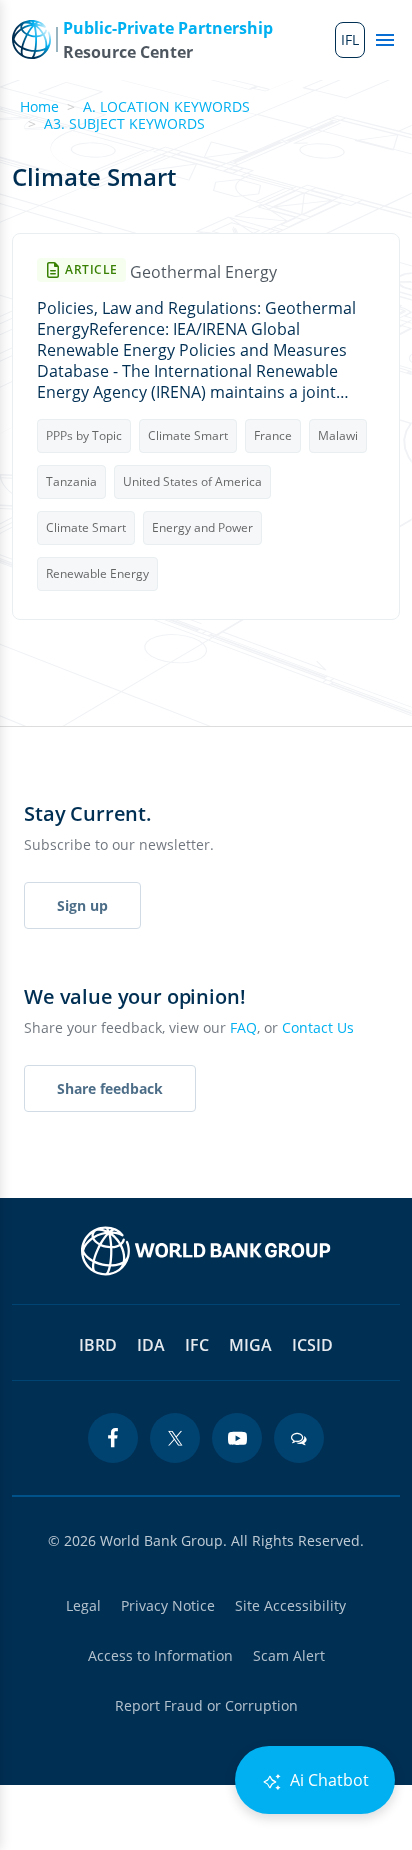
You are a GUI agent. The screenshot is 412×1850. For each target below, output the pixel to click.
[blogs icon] (299, 1438)
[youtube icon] (237, 1438)
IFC (197, 1345)
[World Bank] (206, 1251)
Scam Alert (289, 1655)
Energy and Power (202, 527)
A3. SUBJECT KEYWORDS (124, 123)
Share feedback (110, 1088)
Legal (83, 1605)
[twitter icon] (175, 1438)
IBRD (98, 1345)
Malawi (338, 435)
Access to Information (160, 1655)
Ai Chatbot (327, 1780)
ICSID (312, 1345)
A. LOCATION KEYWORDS (166, 106)
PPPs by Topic (84, 435)
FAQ (243, 1027)
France (273, 435)
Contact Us (318, 1027)
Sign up (82, 905)
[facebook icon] (113, 1438)
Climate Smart (188, 435)
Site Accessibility (290, 1605)
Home (39, 106)
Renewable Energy (97, 573)
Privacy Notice (168, 1605)
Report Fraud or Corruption (206, 1705)
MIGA (250, 1345)
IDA (151, 1345)
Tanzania (71, 481)
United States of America (192, 481)
